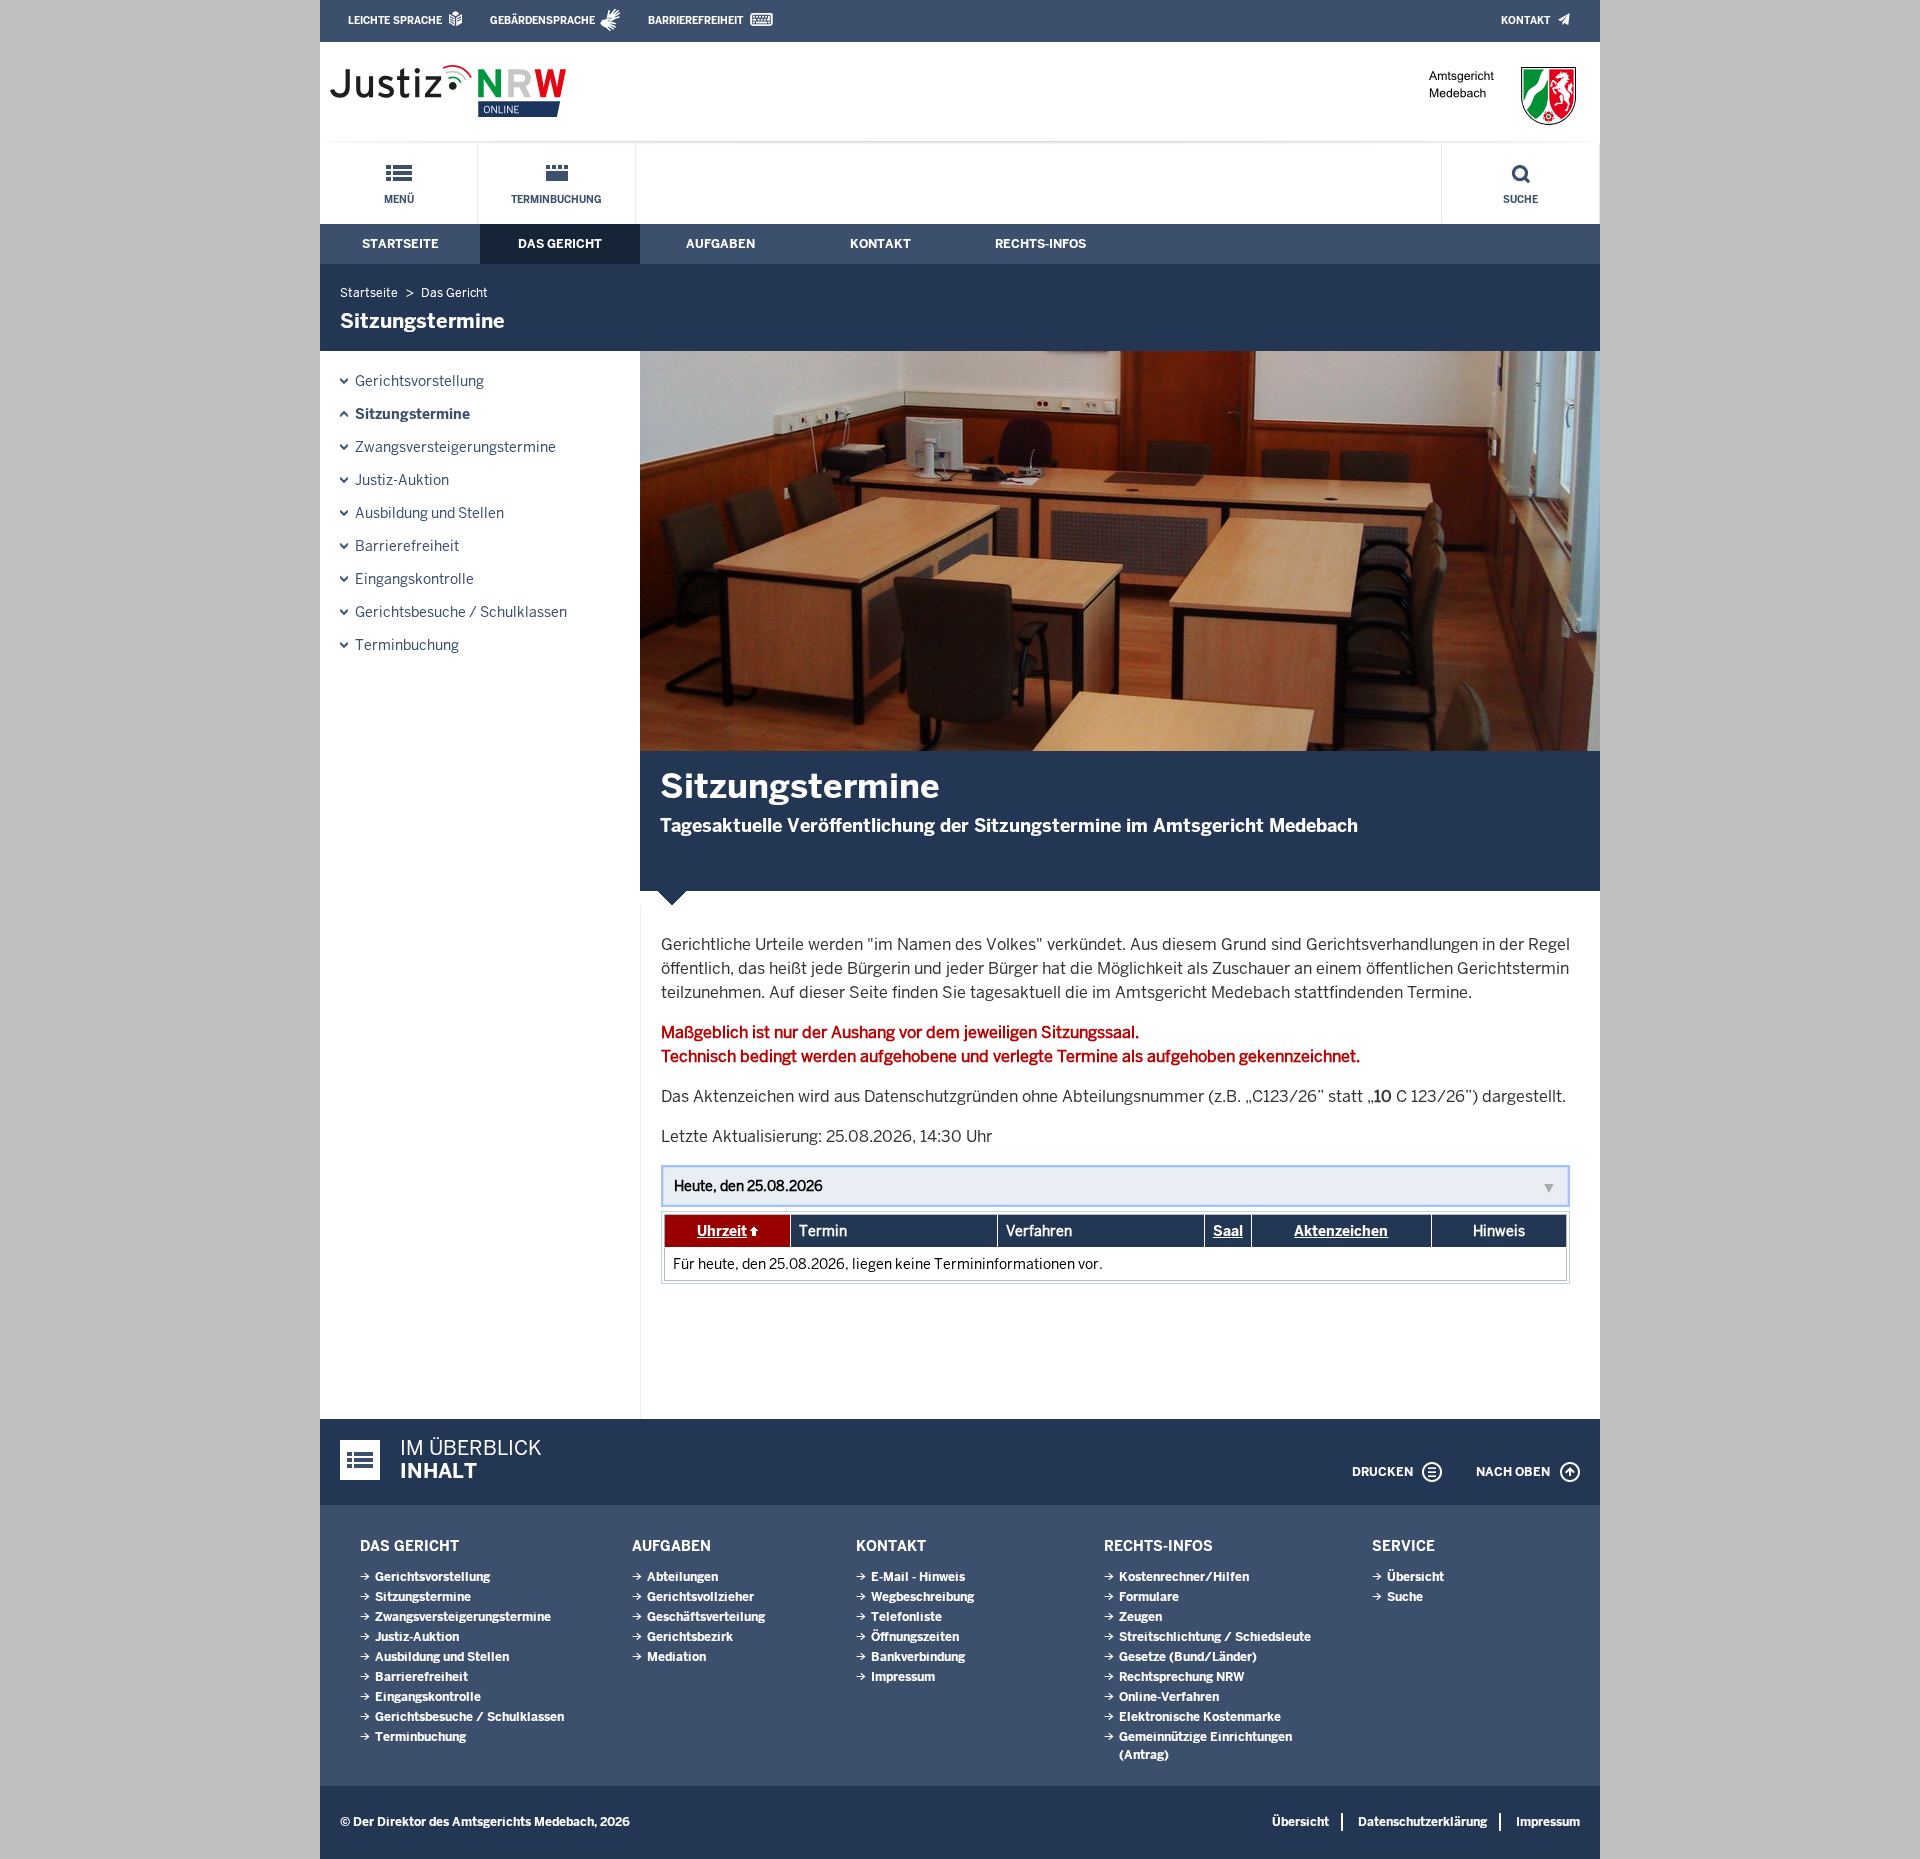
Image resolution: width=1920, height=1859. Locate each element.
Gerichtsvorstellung (419, 381)
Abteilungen (682, 1577)
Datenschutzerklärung (1422, 1822)
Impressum (903, 1677)
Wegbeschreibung (922, 1597)
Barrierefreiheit (695, 20)
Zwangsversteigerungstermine (455, 447)
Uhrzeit (722, 1231)
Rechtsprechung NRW (1181, 1677)
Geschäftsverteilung (706, 1617)
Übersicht (1415, 1577)
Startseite (400, 244)
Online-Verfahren (1169, 1697)
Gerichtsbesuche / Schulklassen (461, 612)
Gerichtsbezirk (690, 1637)
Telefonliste (906, 1617)
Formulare (1149, 1597)
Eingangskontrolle (414, 579)
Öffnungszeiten (915, 1637)
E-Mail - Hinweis (918, 1577)
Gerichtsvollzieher (700, 1597)
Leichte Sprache (395, 20)
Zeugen (1140, 1617)
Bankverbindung (918, 1657)
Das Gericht (560, 244)
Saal (1228, 1231)
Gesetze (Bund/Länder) (1188, 1657)
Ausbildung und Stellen (429, 513)
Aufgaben (720, 244)
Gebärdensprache (542, 20)
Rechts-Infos (1040, 244)
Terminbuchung (556, 199)
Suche (1520, 199)
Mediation (676, 1657)
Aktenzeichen (1341, 1231)
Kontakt (1525, 20)
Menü (399, 199)
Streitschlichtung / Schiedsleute (1215, 1637)
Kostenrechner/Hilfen (1184, 1577)
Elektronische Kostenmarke (1200, 1717)
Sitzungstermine (412, 414)
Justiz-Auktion (402, 480)
